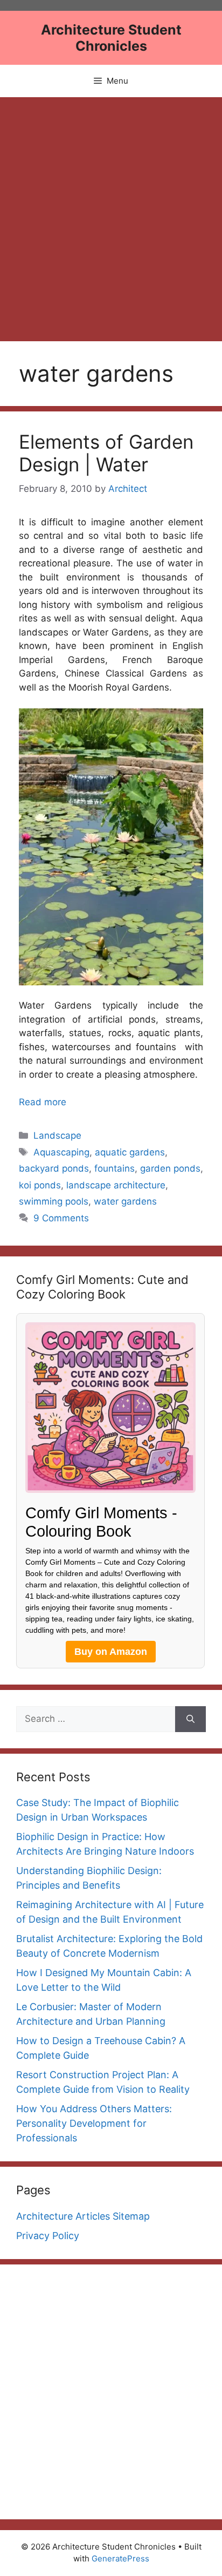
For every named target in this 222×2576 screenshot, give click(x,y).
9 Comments (61, 1218)
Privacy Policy (48, 2236)
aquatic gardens (130, 1152)
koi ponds (40, 1185)
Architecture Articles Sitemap (83, 2216)
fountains (115, 1168)
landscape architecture (116, 1185)
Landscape (57, 1135)
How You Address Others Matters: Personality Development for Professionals (94, 2123)
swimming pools (54, 1201)
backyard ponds (54, 1168)
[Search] (190, 1719)
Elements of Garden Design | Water (106, 453)
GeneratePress (120, 2558)
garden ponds (170, 1168)
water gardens (125, 1201)
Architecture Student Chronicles (111, 38)
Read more (43, 1102)
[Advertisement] (111, 214)
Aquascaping (61, 1152)
